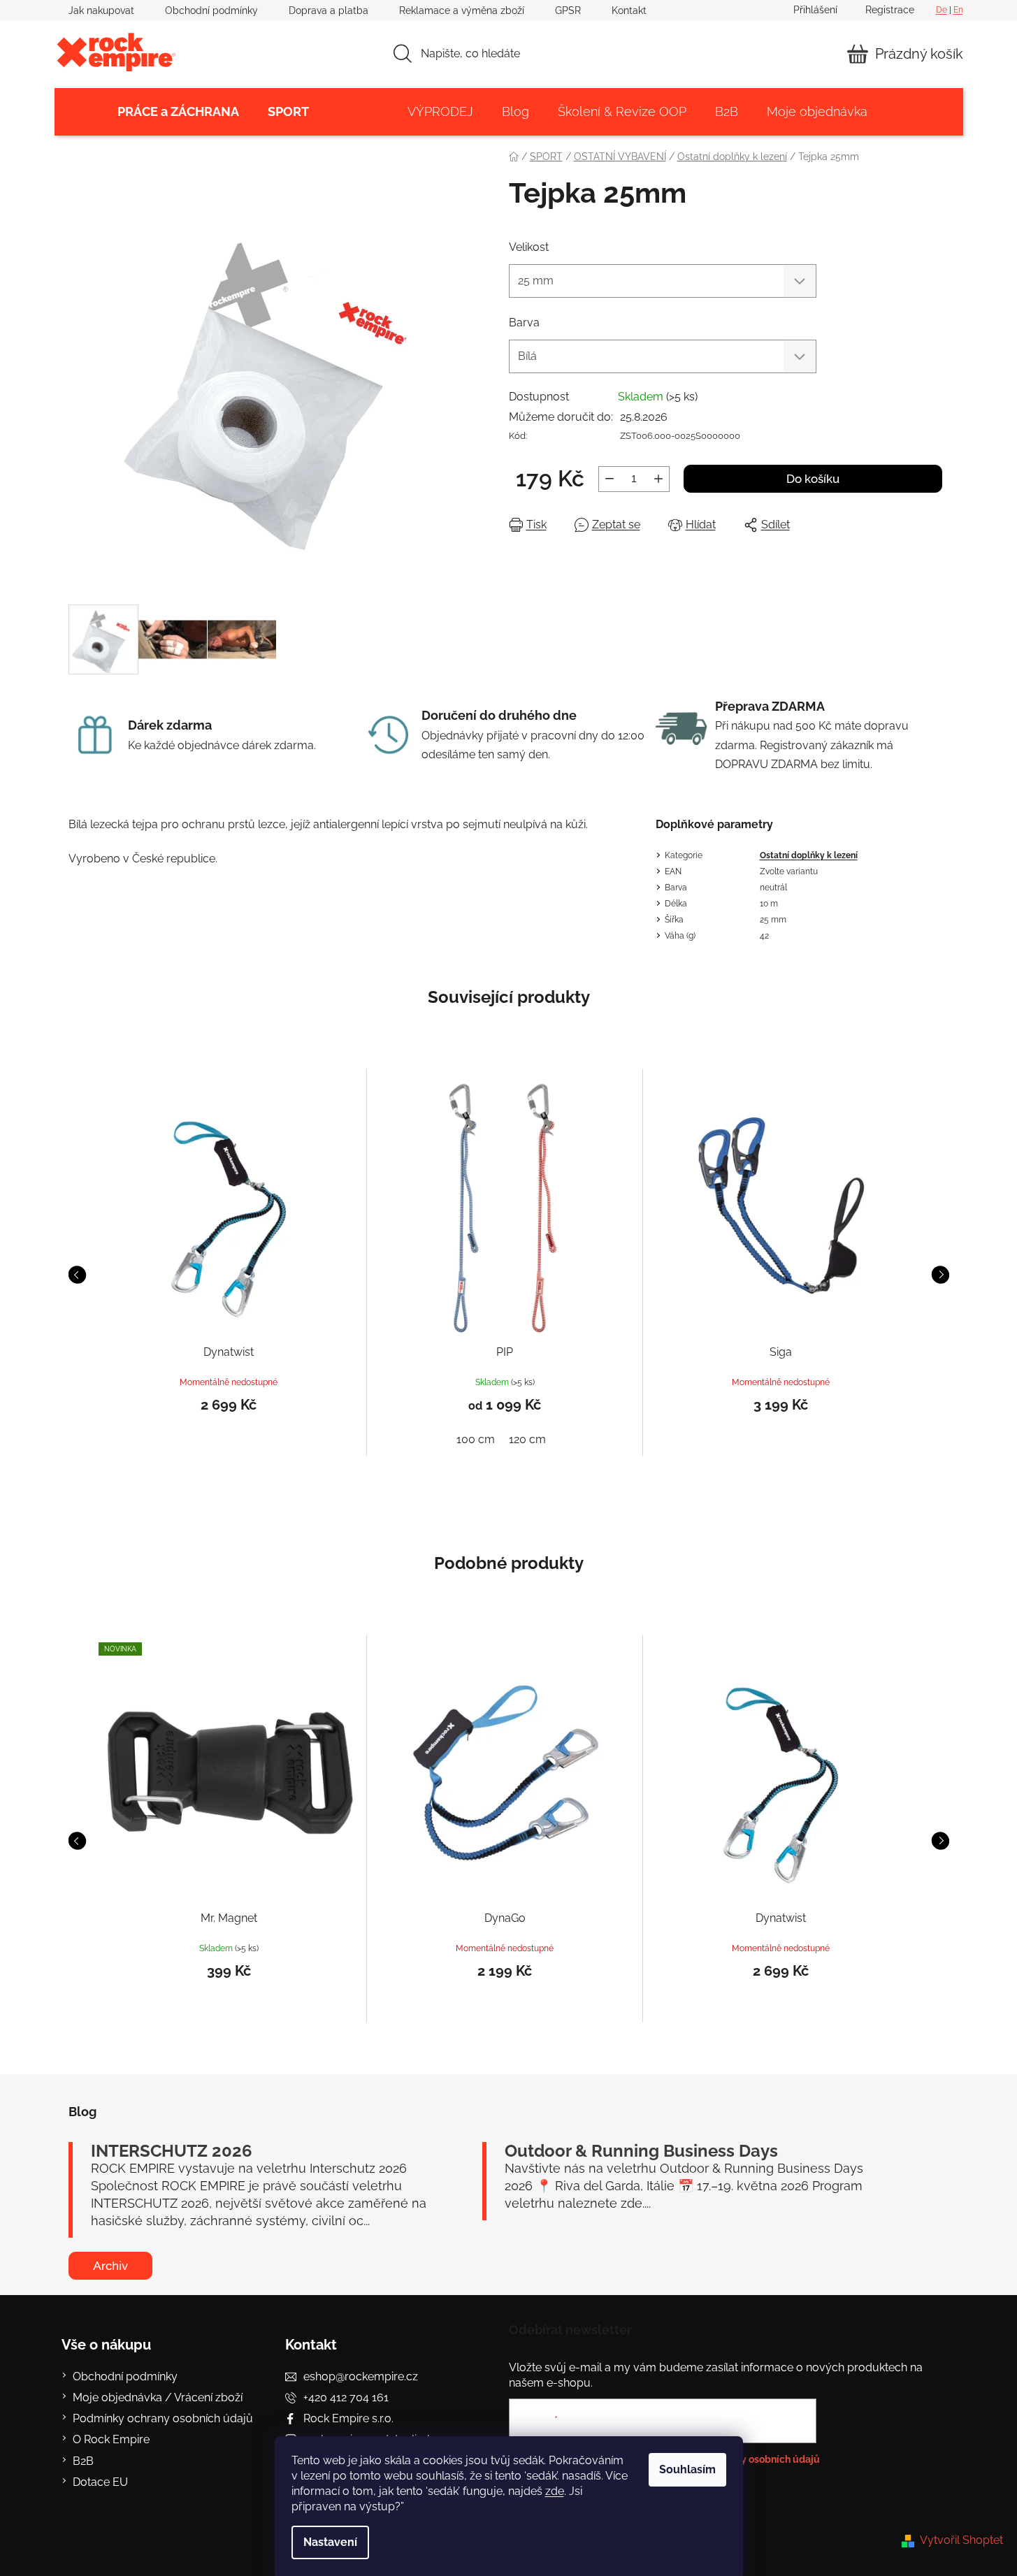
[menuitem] (178, 112)
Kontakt (629, 10)
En (958, 10)
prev (77, 1275)
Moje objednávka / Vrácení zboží (158, 2397)
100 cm (476, 1439)
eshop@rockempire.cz (361, 2376)
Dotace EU (100, 2482)
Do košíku (813, 479)
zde (555, 2491)
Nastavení (330, 2542)
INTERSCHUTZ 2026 (172, 2151)
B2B (83, 2461)
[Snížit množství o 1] (610, 479)
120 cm (527, 1439)
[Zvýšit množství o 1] (658, 479)
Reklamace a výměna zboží (462, 10)
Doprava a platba (329, 10)
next (940, 1275)
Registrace (890, 10)
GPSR (568, 10)
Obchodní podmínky (211, 10)
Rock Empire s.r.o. (348, 2418)
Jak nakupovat (101, 10)
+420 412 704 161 (346, 2397)
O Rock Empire (111, 2439)
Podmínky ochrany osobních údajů (163, 2418)
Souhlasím (687, 2469)
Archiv (110, 2266)
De (942, 10)
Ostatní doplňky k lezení (809, 855)
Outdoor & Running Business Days (641, 2151)
